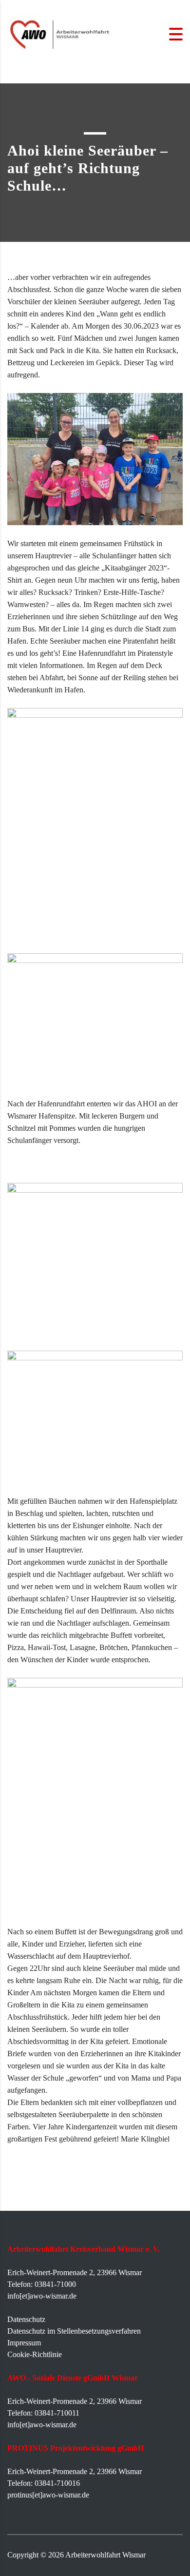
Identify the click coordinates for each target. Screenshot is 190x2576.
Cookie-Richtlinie (35, 2354)
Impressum (24, 2343)
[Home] (61, 33)
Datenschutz (26, 2319)
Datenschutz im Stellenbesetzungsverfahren (74, 2331)
